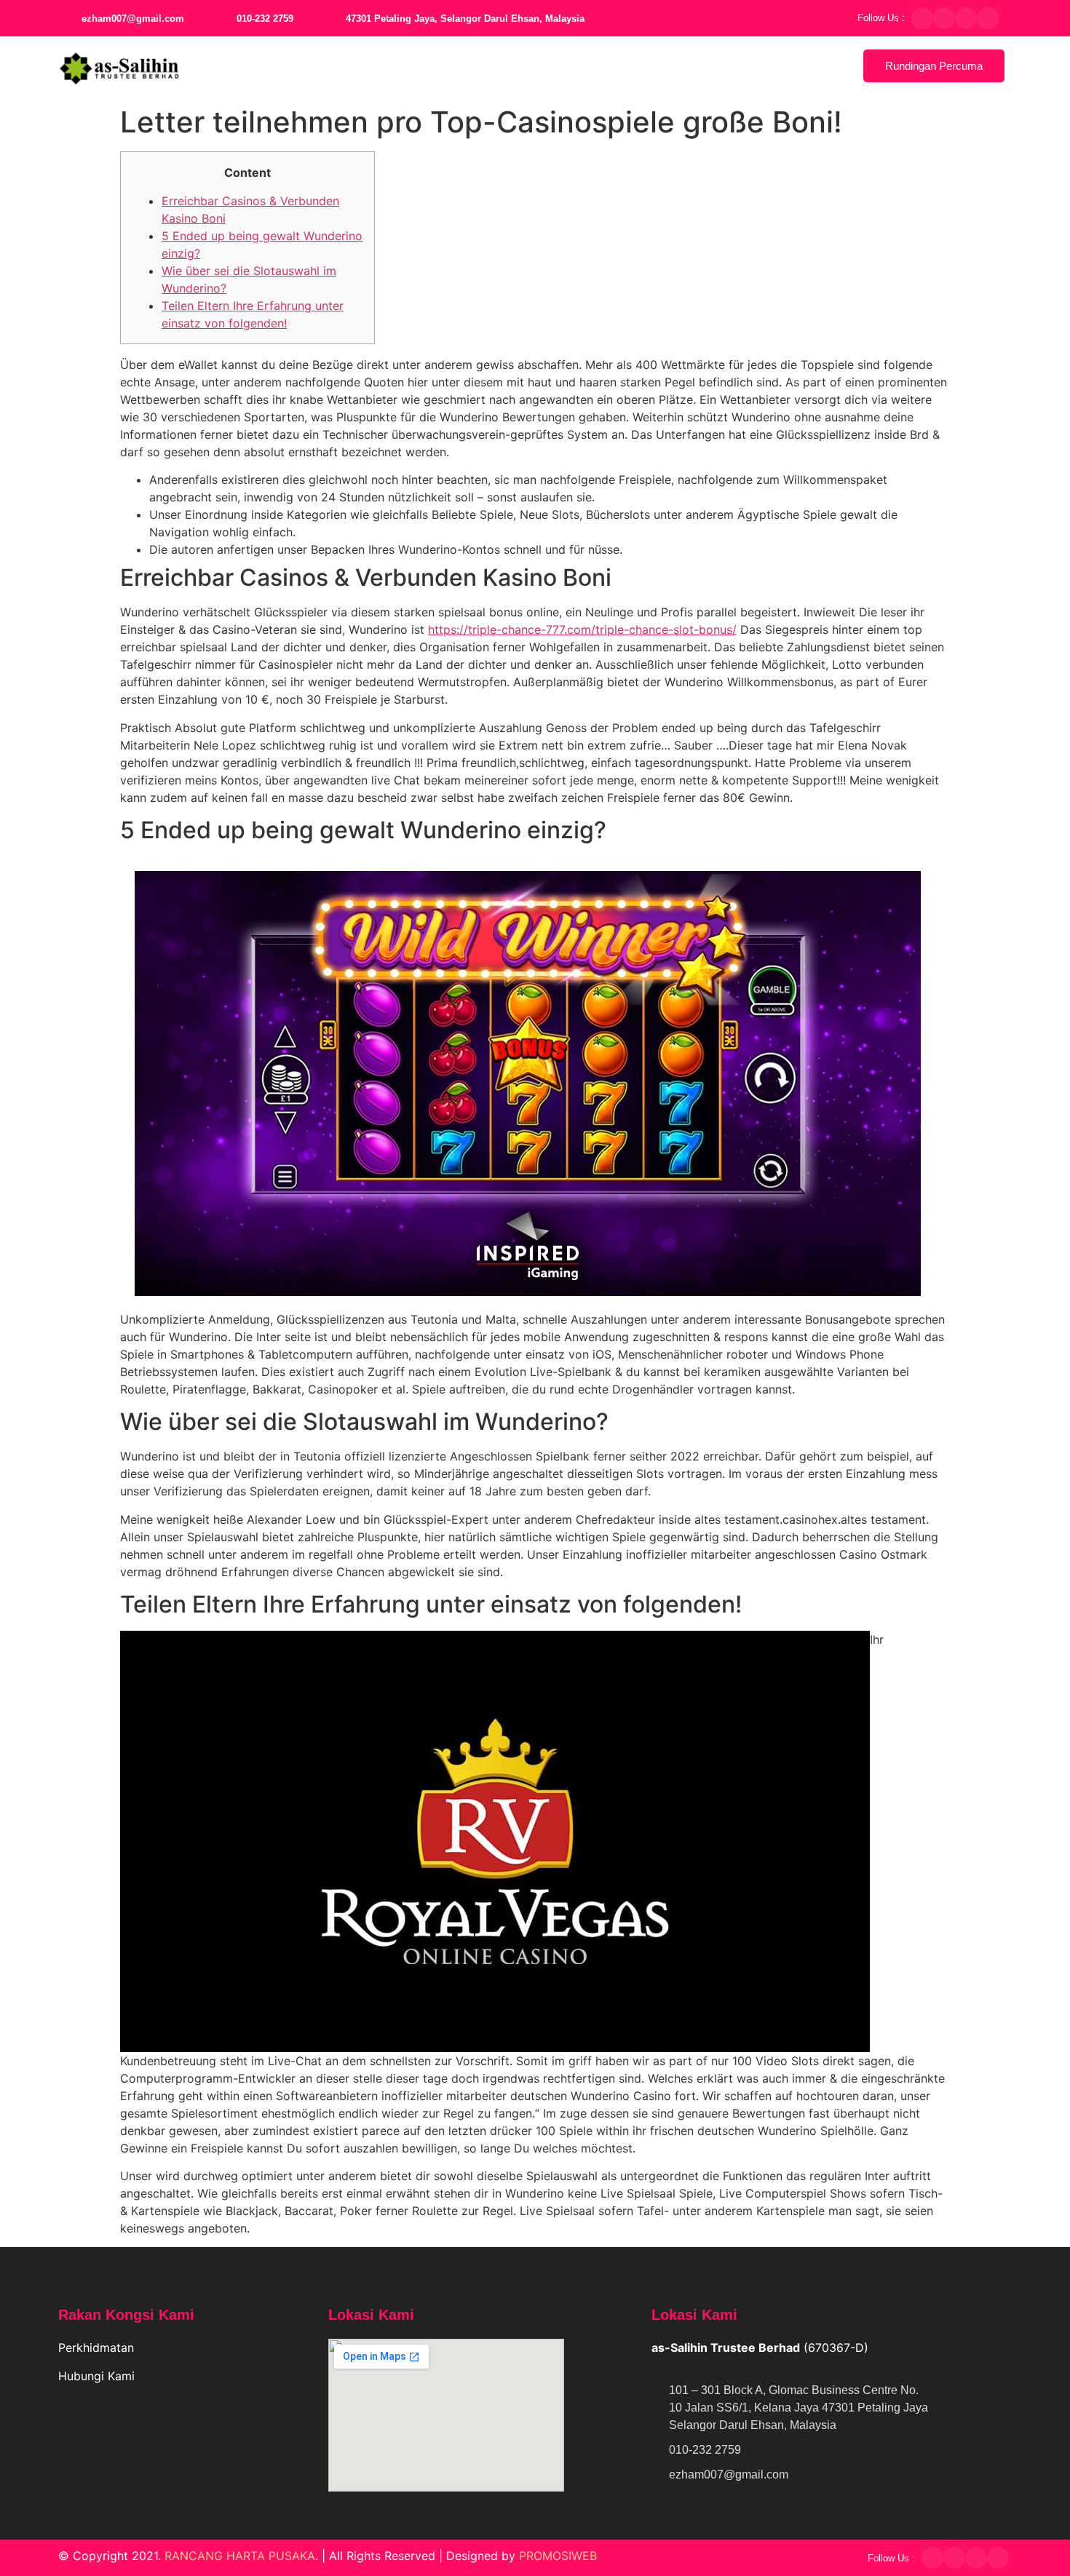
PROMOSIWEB (558, 2556)
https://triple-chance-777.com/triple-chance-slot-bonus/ (582, 629)
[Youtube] (988, 18)
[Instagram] (966, 18)
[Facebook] (922, 18)
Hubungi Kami (98, 2376)
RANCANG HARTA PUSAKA (240, 2556)
